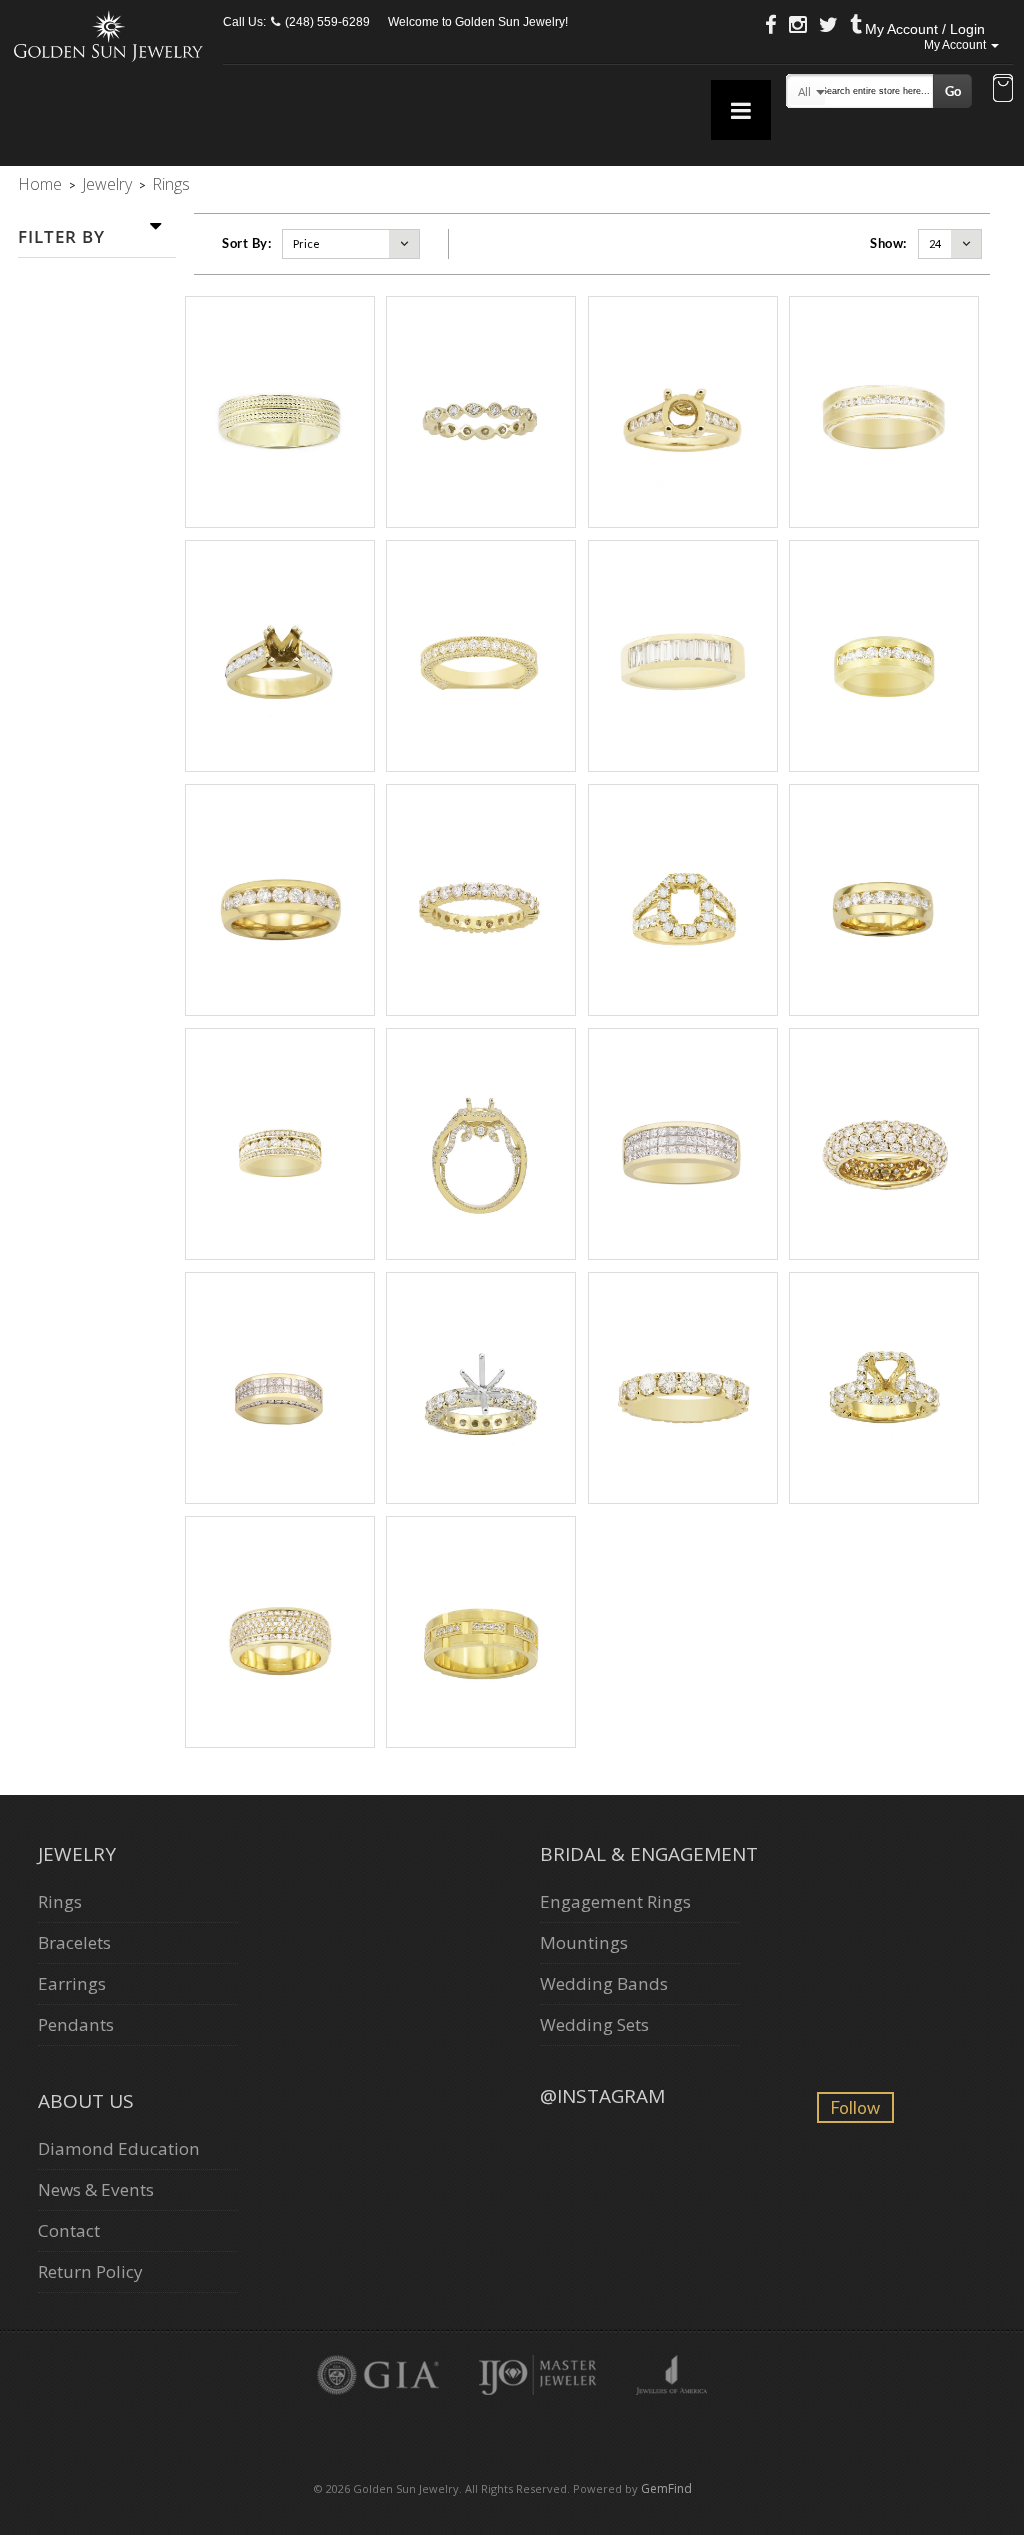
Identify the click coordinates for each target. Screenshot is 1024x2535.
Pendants (76, 2024)
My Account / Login (925, 29)
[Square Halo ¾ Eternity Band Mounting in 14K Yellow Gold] (884, 1388)
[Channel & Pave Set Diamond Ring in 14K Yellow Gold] (280, 1144)
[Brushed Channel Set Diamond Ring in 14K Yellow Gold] (884, 656)
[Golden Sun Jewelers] (108, 34)
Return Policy (90, 2271)
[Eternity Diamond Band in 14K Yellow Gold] (481, 900)
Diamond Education (119, 2148)
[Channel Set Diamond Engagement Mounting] (280, 656)
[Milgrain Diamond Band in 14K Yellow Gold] (481, 656)
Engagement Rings (615, 1901)
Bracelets (74, 1942)
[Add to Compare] (322, 413)
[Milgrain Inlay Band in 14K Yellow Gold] (280, 412)
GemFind (666, 2488)
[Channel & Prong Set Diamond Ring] (280, 1632)
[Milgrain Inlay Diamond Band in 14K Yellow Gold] (884, 412)
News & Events (96, 2189)
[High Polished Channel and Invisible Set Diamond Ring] (280, 1388)
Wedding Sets (594, 2024)
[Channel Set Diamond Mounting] (683, 412)
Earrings (72, 1983)
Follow (855, 2107)
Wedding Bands (604, 1983)
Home (40, 184)
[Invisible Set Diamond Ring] (683, 1144)
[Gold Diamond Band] (481, 1632)
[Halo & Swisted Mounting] (481, 1144)
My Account (956, 45)
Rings (60, 1901)
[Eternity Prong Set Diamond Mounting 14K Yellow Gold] (481, 1388)
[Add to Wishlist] (278, 413)
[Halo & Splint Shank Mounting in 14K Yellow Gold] (683, 900)
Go (953, 91)
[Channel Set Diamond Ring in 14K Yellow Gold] (683, 656)
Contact (69, 2230)
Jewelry (107, 184)
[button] (1003, 90)
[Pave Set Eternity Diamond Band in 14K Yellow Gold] (884, 1144)
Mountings (584, 1942)
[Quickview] (300, 413)
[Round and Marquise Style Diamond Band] (481, 412)
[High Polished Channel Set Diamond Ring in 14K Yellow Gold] (280, 900)
